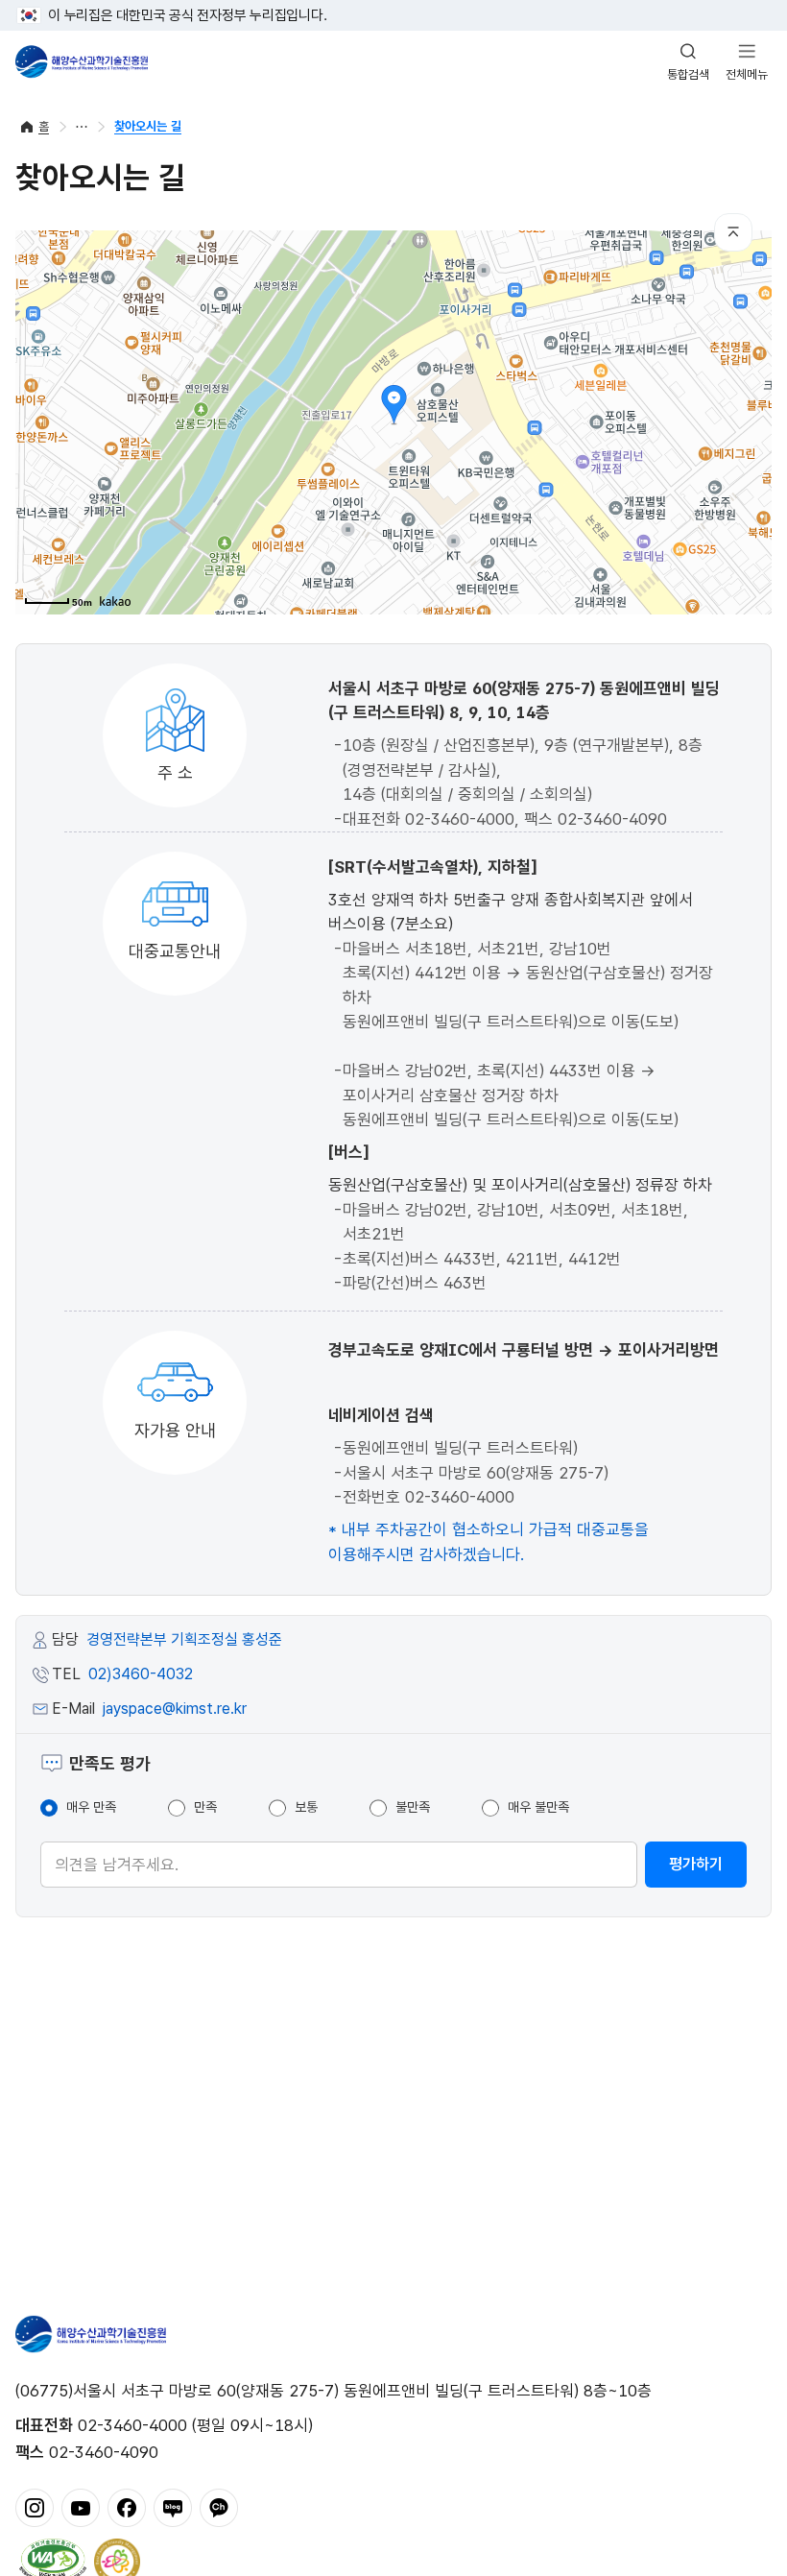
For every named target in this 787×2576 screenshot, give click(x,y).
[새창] (35, 2506)
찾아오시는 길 (148, 126)
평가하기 (696, 1864)
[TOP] (733, 232)
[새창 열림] (53, 2560)
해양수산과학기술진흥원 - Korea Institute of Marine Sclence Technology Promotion (82, 61)
